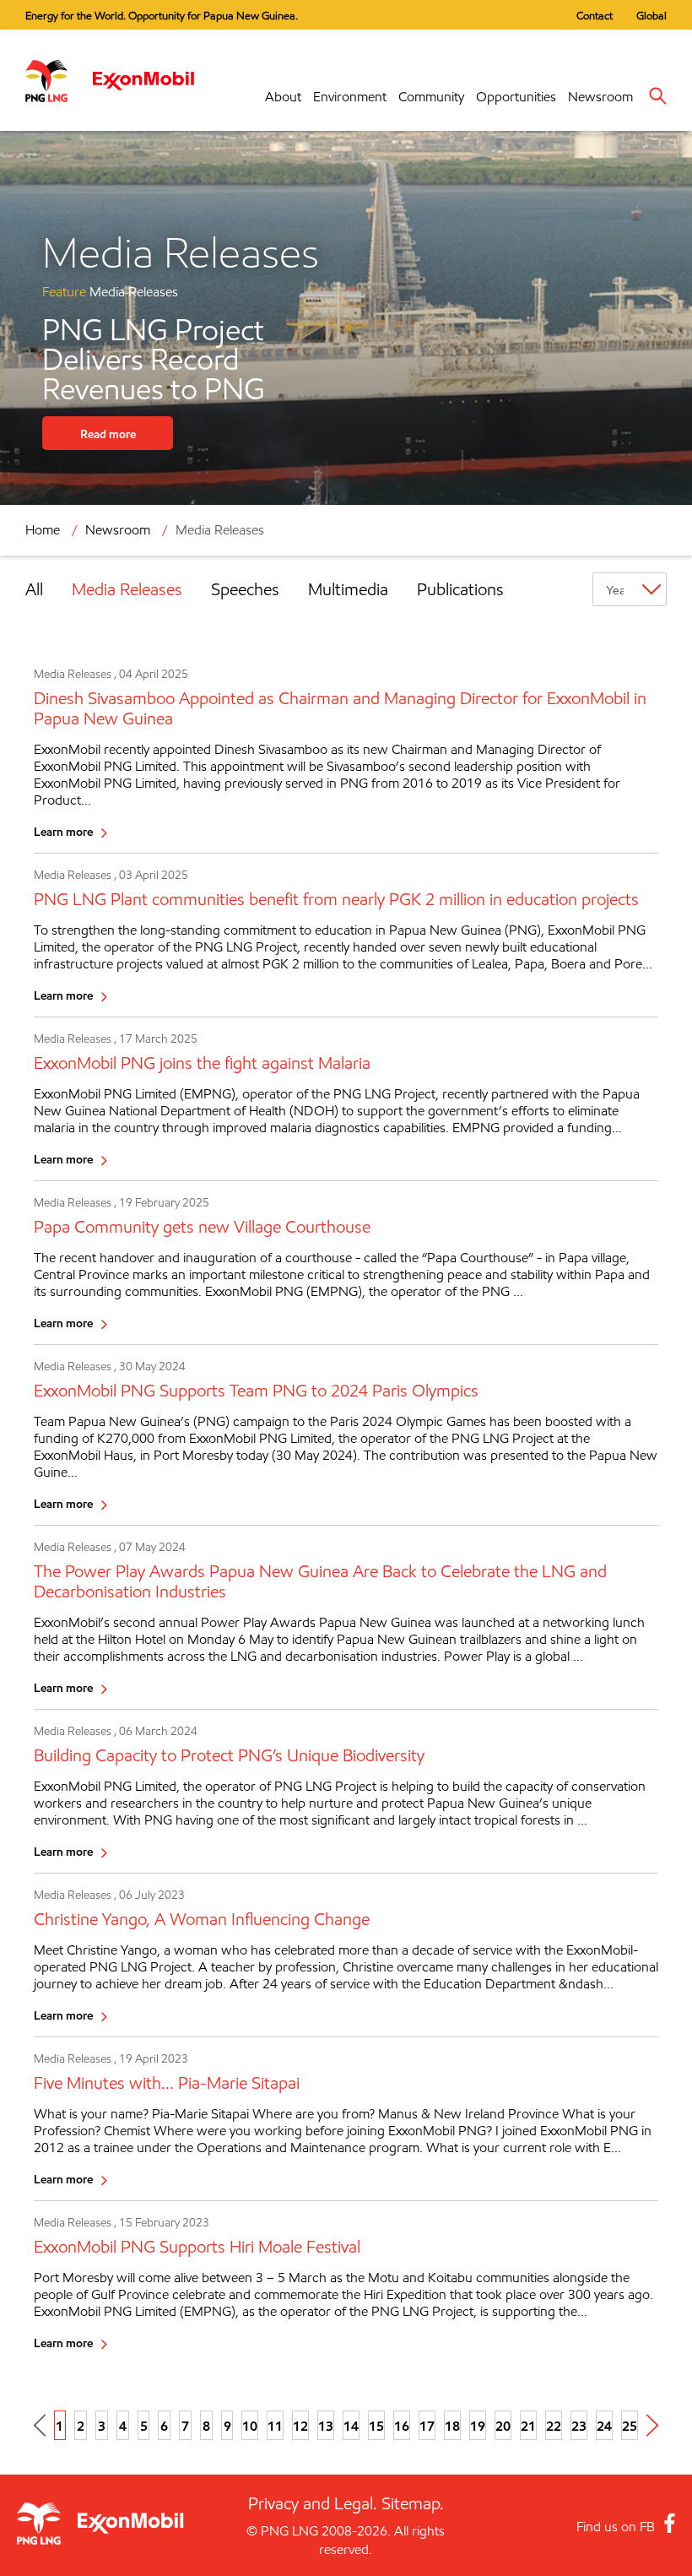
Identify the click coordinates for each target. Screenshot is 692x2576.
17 (427, 2426)
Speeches (245, 589)
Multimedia (348, 589)
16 (402, 2426)
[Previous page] (40, 2425)
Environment (350, 97)
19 (478, 2426)
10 (250, 2426)
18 (452, 2426)
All (34, 589)
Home (43, 530)
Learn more (63, 831)
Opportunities (516, 97)
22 (554, 2426)
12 (300, 2426)
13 (326, 2426)
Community (431, 97)
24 (604, 2426)
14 (351, 2426)
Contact (595, 15)
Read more (108, 434)
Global (651, 15)
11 (275, 2426)
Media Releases (127, 589)
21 (528, 2426)
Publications (460, 589)
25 (630, 2426)
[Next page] (652, 2425)
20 (503, 2426)
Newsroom (600, 97)
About (283, 97)
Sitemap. (413, 2503)
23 (579, 2426)
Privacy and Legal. (313, 2503)
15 (376, 2426)
